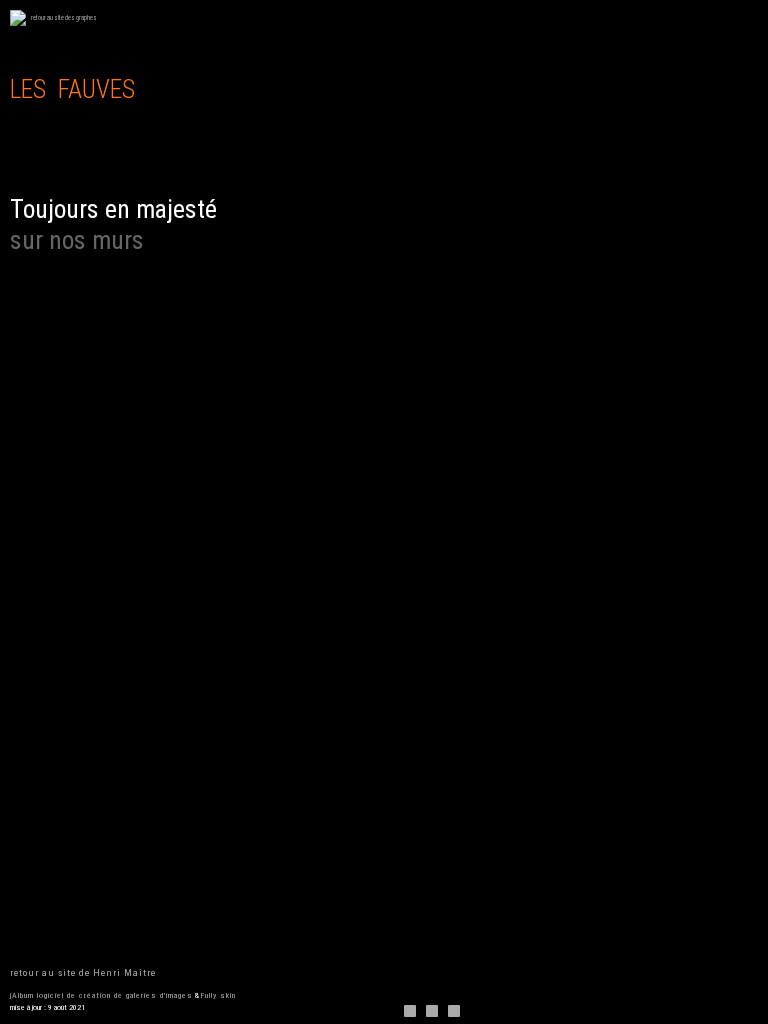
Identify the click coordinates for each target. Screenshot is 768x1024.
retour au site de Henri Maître (83, 972)
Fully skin (218, 995)
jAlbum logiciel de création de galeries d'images (101, 995)
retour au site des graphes (64, 18)
